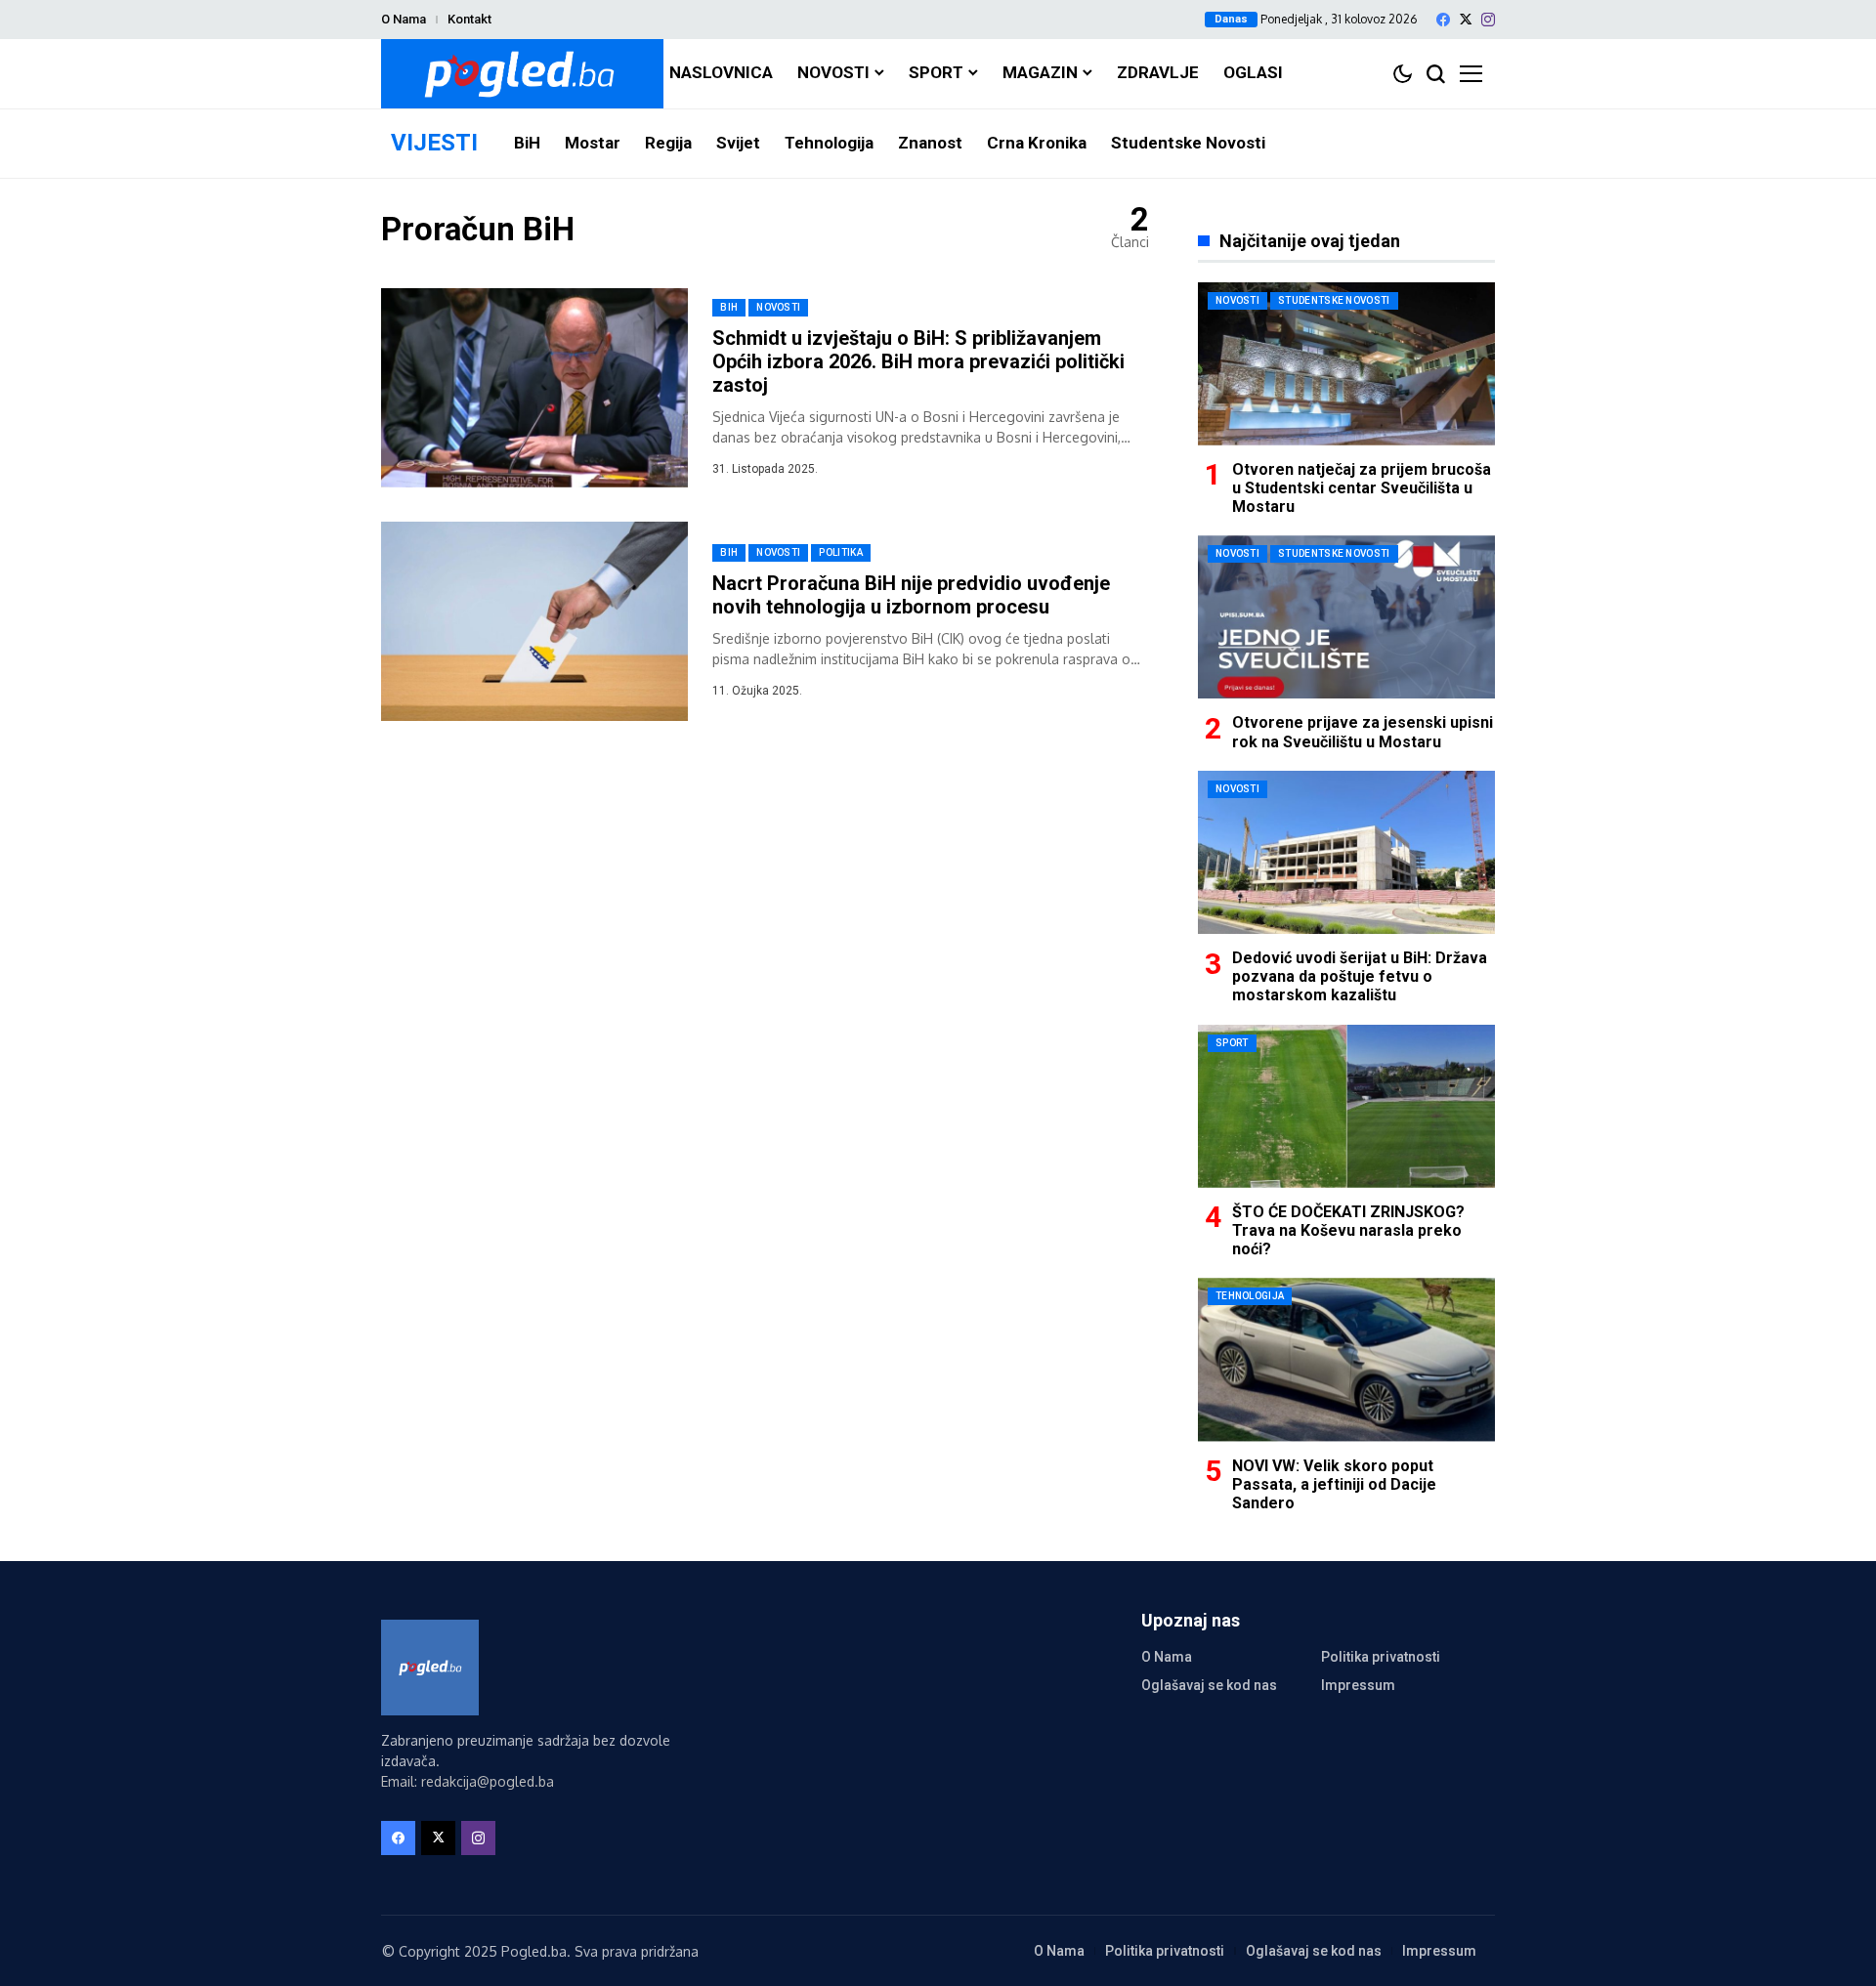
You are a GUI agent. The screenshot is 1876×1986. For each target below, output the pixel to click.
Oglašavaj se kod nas (1209, 1685)
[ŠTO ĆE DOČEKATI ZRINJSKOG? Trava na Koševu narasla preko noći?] (1346, 1106)
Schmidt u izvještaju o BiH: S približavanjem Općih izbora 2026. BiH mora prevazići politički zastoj (918, 361)
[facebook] (1443, 20)
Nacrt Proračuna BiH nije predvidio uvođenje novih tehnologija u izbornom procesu (911, 595)
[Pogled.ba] (522, 74)
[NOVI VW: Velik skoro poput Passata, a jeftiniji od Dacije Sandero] (1346, 1359)
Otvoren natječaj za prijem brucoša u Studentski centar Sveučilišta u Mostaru (1362, 488)
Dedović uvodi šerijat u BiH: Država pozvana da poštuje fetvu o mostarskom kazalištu (1360, 976)
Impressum (1358, 1685)
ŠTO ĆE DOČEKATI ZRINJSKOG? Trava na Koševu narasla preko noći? (1348, 1230)
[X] (1466, 19)
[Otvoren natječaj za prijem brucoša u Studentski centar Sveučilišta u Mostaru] (1346, 364)
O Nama (404, 19)
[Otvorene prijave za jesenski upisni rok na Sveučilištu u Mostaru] (1346, 617)
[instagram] (1488, 20)
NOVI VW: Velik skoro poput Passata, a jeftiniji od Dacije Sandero (1334, 1484)
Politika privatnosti (1381, 1657)
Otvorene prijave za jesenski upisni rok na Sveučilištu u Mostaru (1363, 732)
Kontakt (469, 19)
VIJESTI (434, 143)
